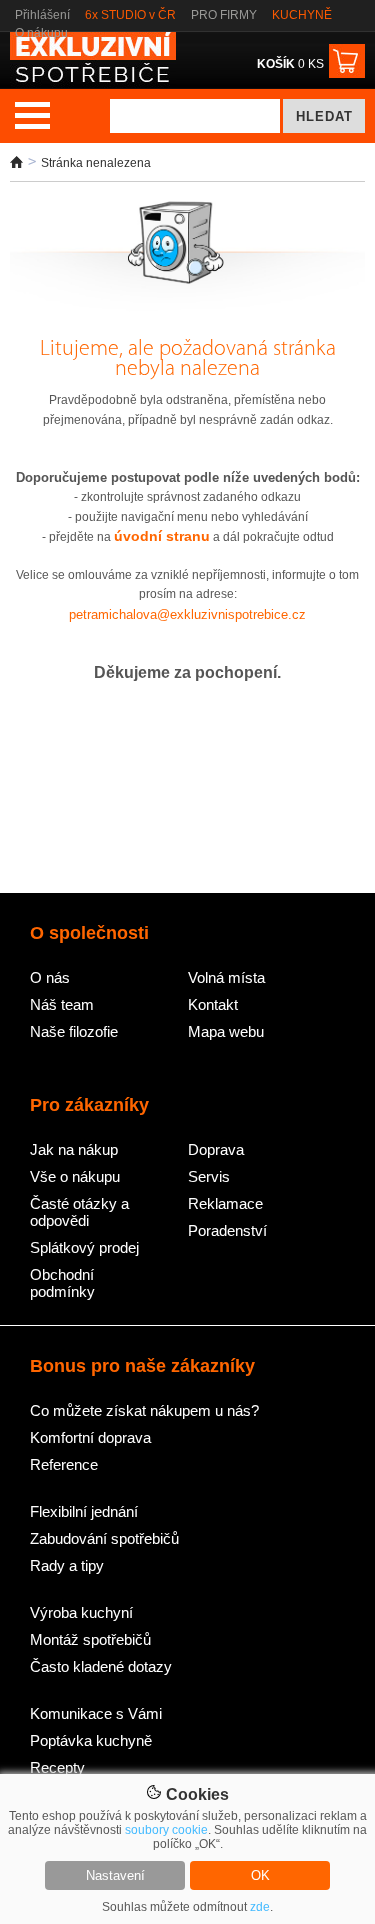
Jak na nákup (74, 1149)
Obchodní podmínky (62, 1283)
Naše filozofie (74, 1031)
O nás (50, 977)
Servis (209, 1176)
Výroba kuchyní (81, 1612)
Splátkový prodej (84, 1247)
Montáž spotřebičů (90, 1639)
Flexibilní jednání (84, 1511)
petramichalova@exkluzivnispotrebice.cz (187, 614)
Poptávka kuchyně (91, 1740)
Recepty (57, 1767)
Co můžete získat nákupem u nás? (144, 1410)
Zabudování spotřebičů (104, 1538)
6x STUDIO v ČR (130, 15)
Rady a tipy (67, 1565)
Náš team (62, 1004)
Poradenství (227, 1230)
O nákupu (41, 33)
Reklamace (225, 1203)
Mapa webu (226, 1031)
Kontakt (213, 1004)
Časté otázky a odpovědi (79, 1212)
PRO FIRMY (224, 15)
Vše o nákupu (75, 1176)
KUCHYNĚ (302, 15)
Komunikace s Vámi (96, 1713)
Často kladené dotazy (101, 1666)
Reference (64, 1464)
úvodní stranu (162, 536)
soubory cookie (166, 1830)
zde (260, 1907)
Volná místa (226, 977)
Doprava (216, 1149)
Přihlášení (42, 15)
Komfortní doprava (90, 1437)
